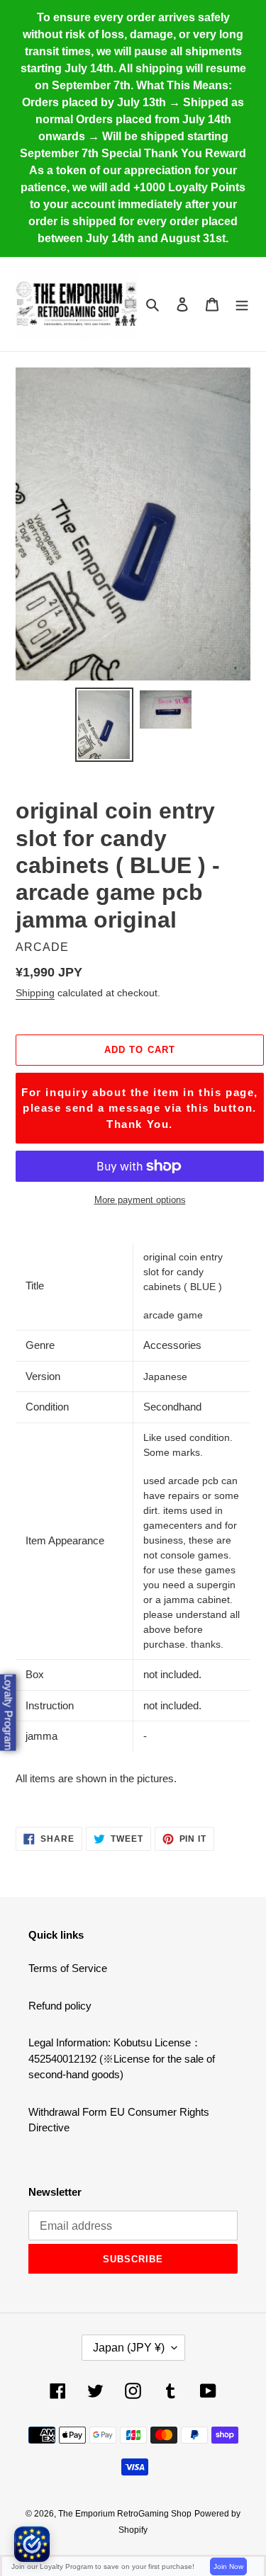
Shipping (35, 993)
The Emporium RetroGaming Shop (125, 2514)
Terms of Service (68, 1968)
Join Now (228, 2566)
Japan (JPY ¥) (129, 2348)
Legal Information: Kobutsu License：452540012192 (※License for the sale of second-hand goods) (122, 2058)
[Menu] (242, 304)
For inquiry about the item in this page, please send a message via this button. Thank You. (140, 1108)
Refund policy (60, 2006)
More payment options (140, 1200)
